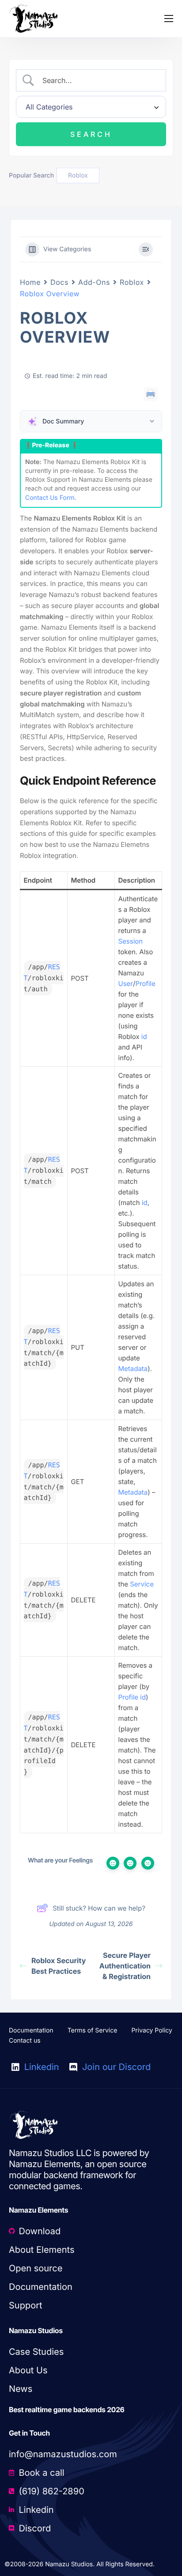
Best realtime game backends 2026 (67, 2410)
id (144, 1037)
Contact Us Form (50, 498)
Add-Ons (94, 282)
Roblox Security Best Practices (59, 1966)
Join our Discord (115, 2067)
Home (30, 282)
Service (142, 1584)
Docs (59, 282)
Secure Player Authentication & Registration (125, 1966)
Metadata (133, 1369)
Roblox (132, 282)
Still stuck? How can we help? (99, 1908)
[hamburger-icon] (169, 19)
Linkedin (40, 2067)
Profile (145, 984)
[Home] (33, 18)
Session (131, 941)
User (126, 984)
